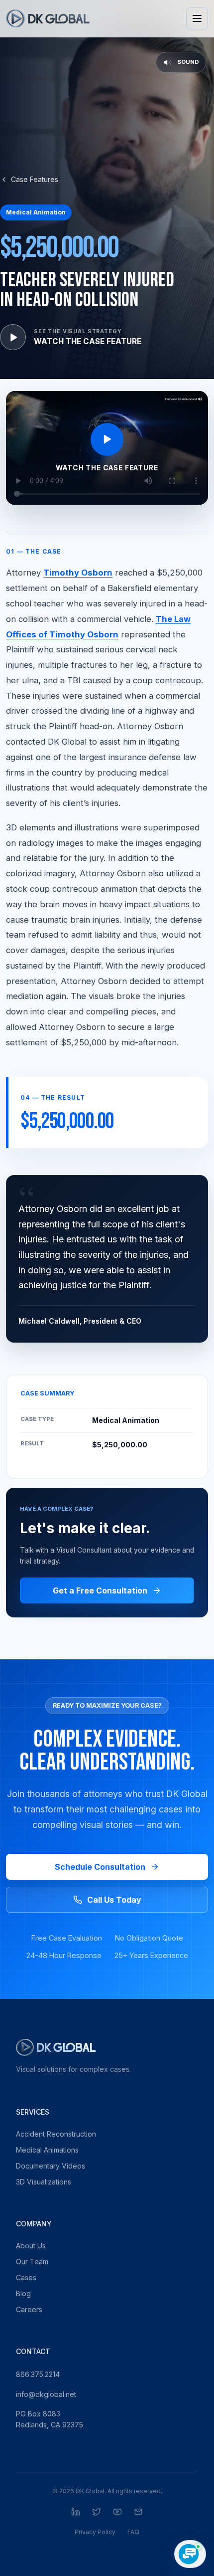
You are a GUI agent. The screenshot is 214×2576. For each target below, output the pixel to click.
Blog (23, 2293)
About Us (31, 2246)
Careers (29, 2309)
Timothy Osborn (78, 573)
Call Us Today (114, 1900)
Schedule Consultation (100, 1867)
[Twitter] (97, 2512)
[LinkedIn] (76, 2512)
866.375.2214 (38, 2374)
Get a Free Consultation (100, 1590)
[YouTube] (117, 2512)
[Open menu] (197, 18)
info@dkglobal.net (46, 2394)
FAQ (133, 2532)
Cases (26, 2278)
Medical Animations (47, 2150)
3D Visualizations (44, 2182)
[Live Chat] (190, 2554)
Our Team (32, 2262)
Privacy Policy (95, 2532)
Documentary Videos (51, 2166)
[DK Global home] (48, 18)
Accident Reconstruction (56, 2134)
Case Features (35, 179)
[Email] (138, 2512)
